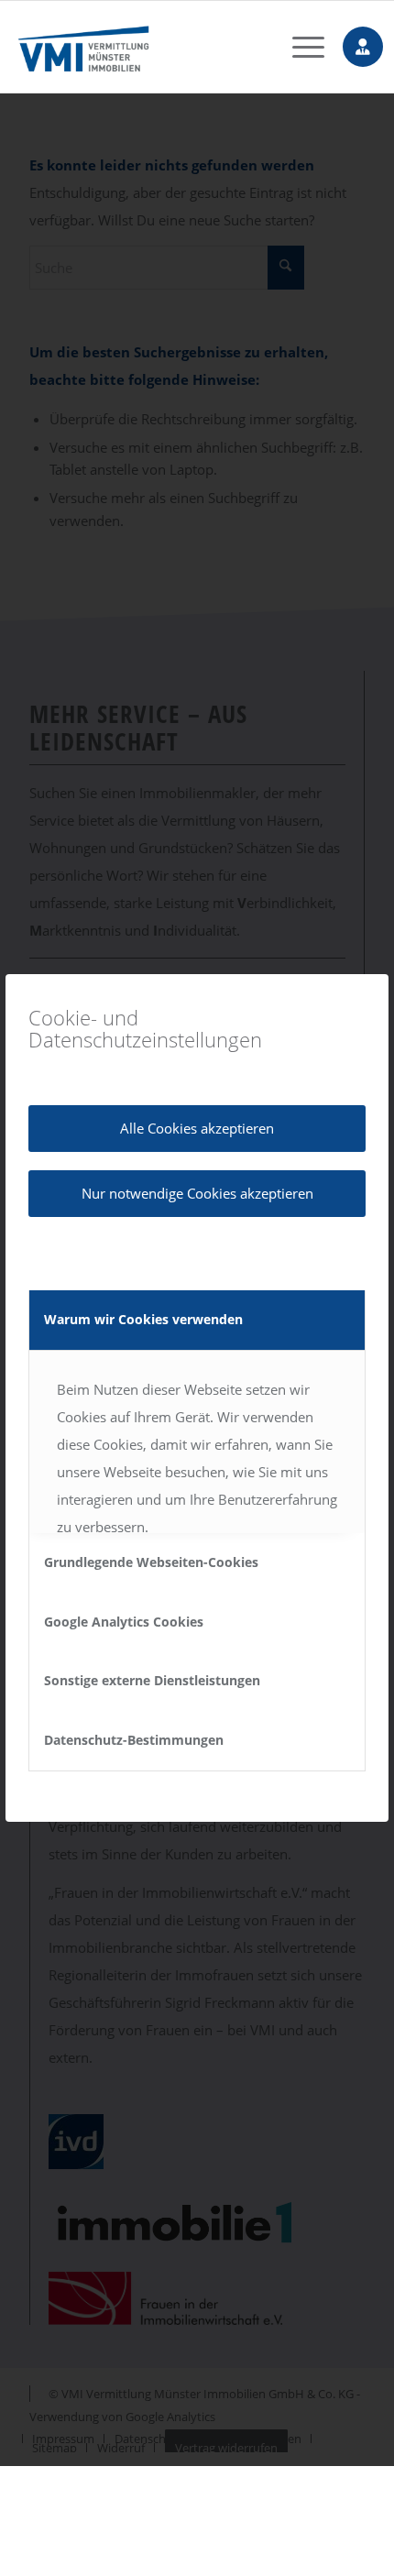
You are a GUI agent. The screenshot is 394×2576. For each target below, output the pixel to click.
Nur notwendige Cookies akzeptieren (197, 1193)
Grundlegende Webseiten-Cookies (151, 1562)
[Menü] (299, 47)
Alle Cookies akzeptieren (197, 1128)
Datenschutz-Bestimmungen (134, 1740)
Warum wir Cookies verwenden (143, 1319)
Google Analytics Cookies (124, 1622)
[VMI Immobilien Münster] (164, 47)
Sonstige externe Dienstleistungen (152, 1680)
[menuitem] (299, 47)
